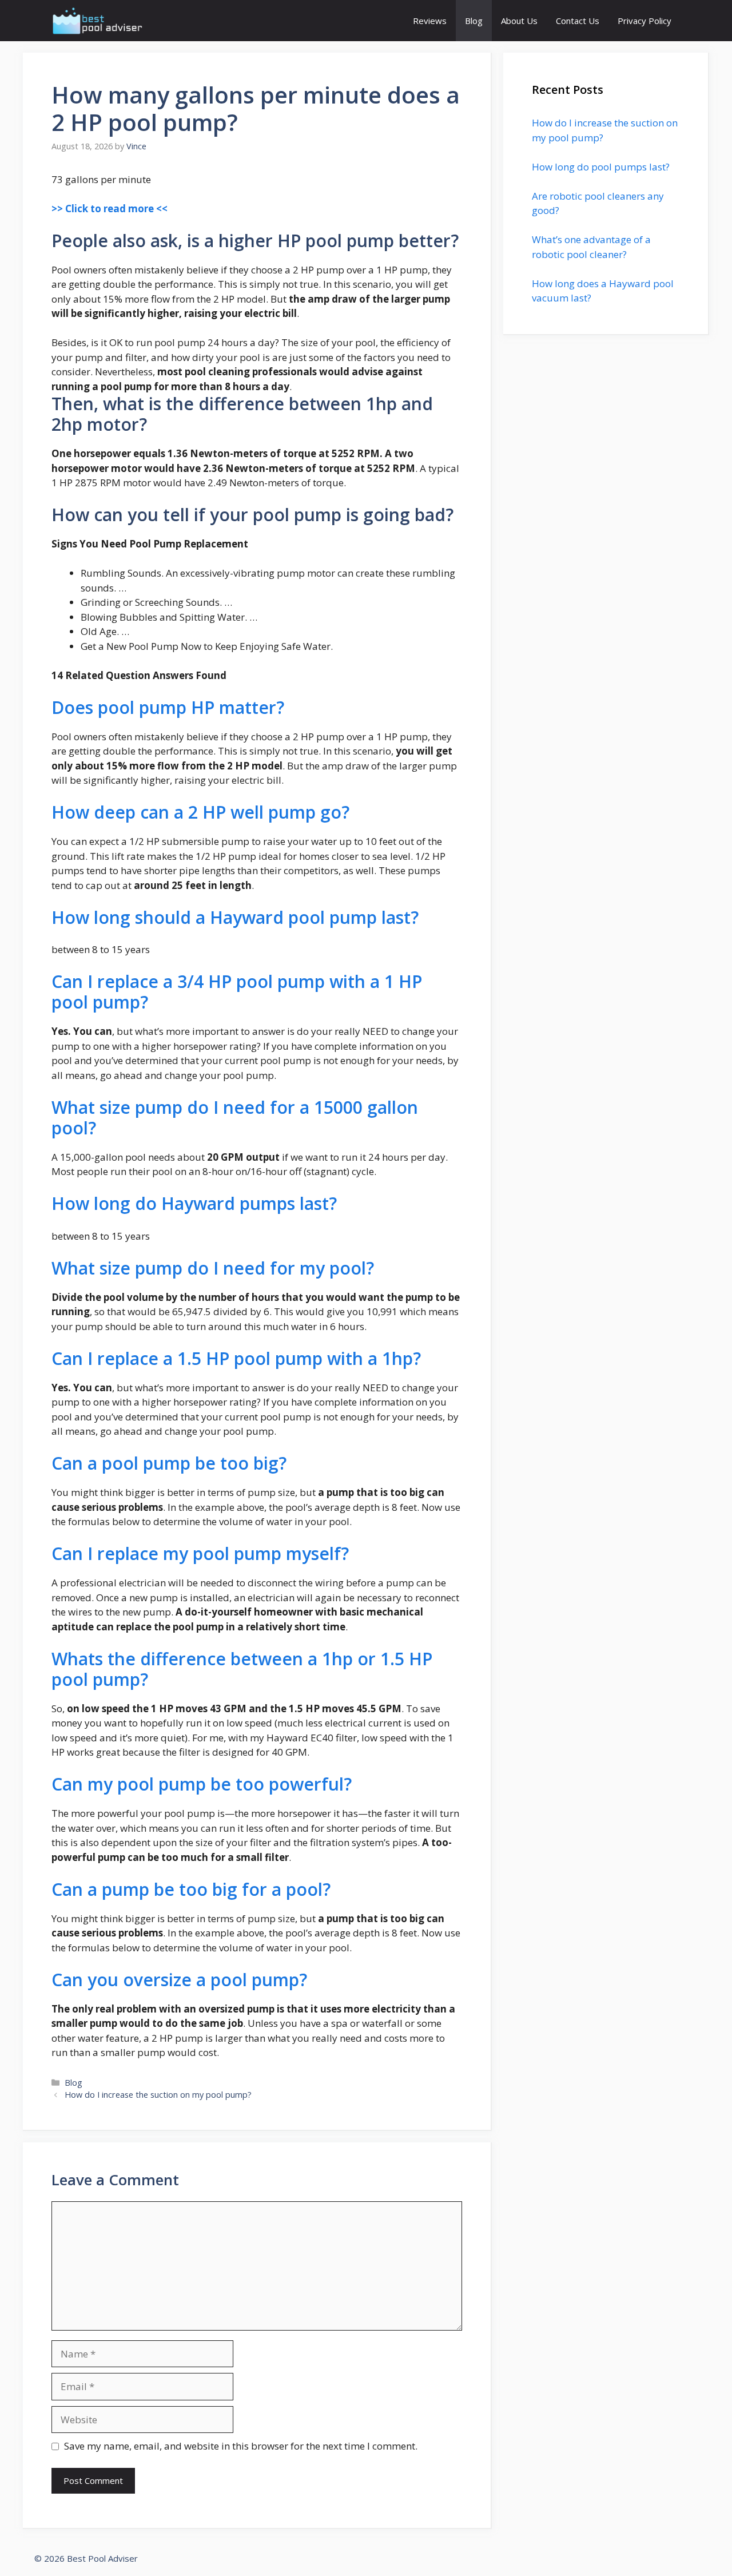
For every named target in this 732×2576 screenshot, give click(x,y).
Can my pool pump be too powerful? (202, 1784)
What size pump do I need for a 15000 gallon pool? (235, 1118)
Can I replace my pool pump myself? (200, 1553)
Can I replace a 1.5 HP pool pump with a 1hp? (236, 1358)
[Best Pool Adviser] (98, 21)
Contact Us (578, 21)
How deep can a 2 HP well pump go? (200, 812)
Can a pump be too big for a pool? (191, 1889)
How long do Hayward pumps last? (194, 1203)
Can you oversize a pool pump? (179, 1980)
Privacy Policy (645, 21)
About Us (519, 21)
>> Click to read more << (110, 209)
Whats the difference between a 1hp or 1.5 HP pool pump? (242, 1669)
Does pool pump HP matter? (168, 707)
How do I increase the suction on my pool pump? (158, 2095)
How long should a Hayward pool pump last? (235, 917)
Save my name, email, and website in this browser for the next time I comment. (241, 2446)
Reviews (430, 21)
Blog (474, 21)
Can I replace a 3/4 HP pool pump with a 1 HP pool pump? (237, 992)
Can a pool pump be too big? (169, 1463)
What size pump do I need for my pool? (213, 1268)
